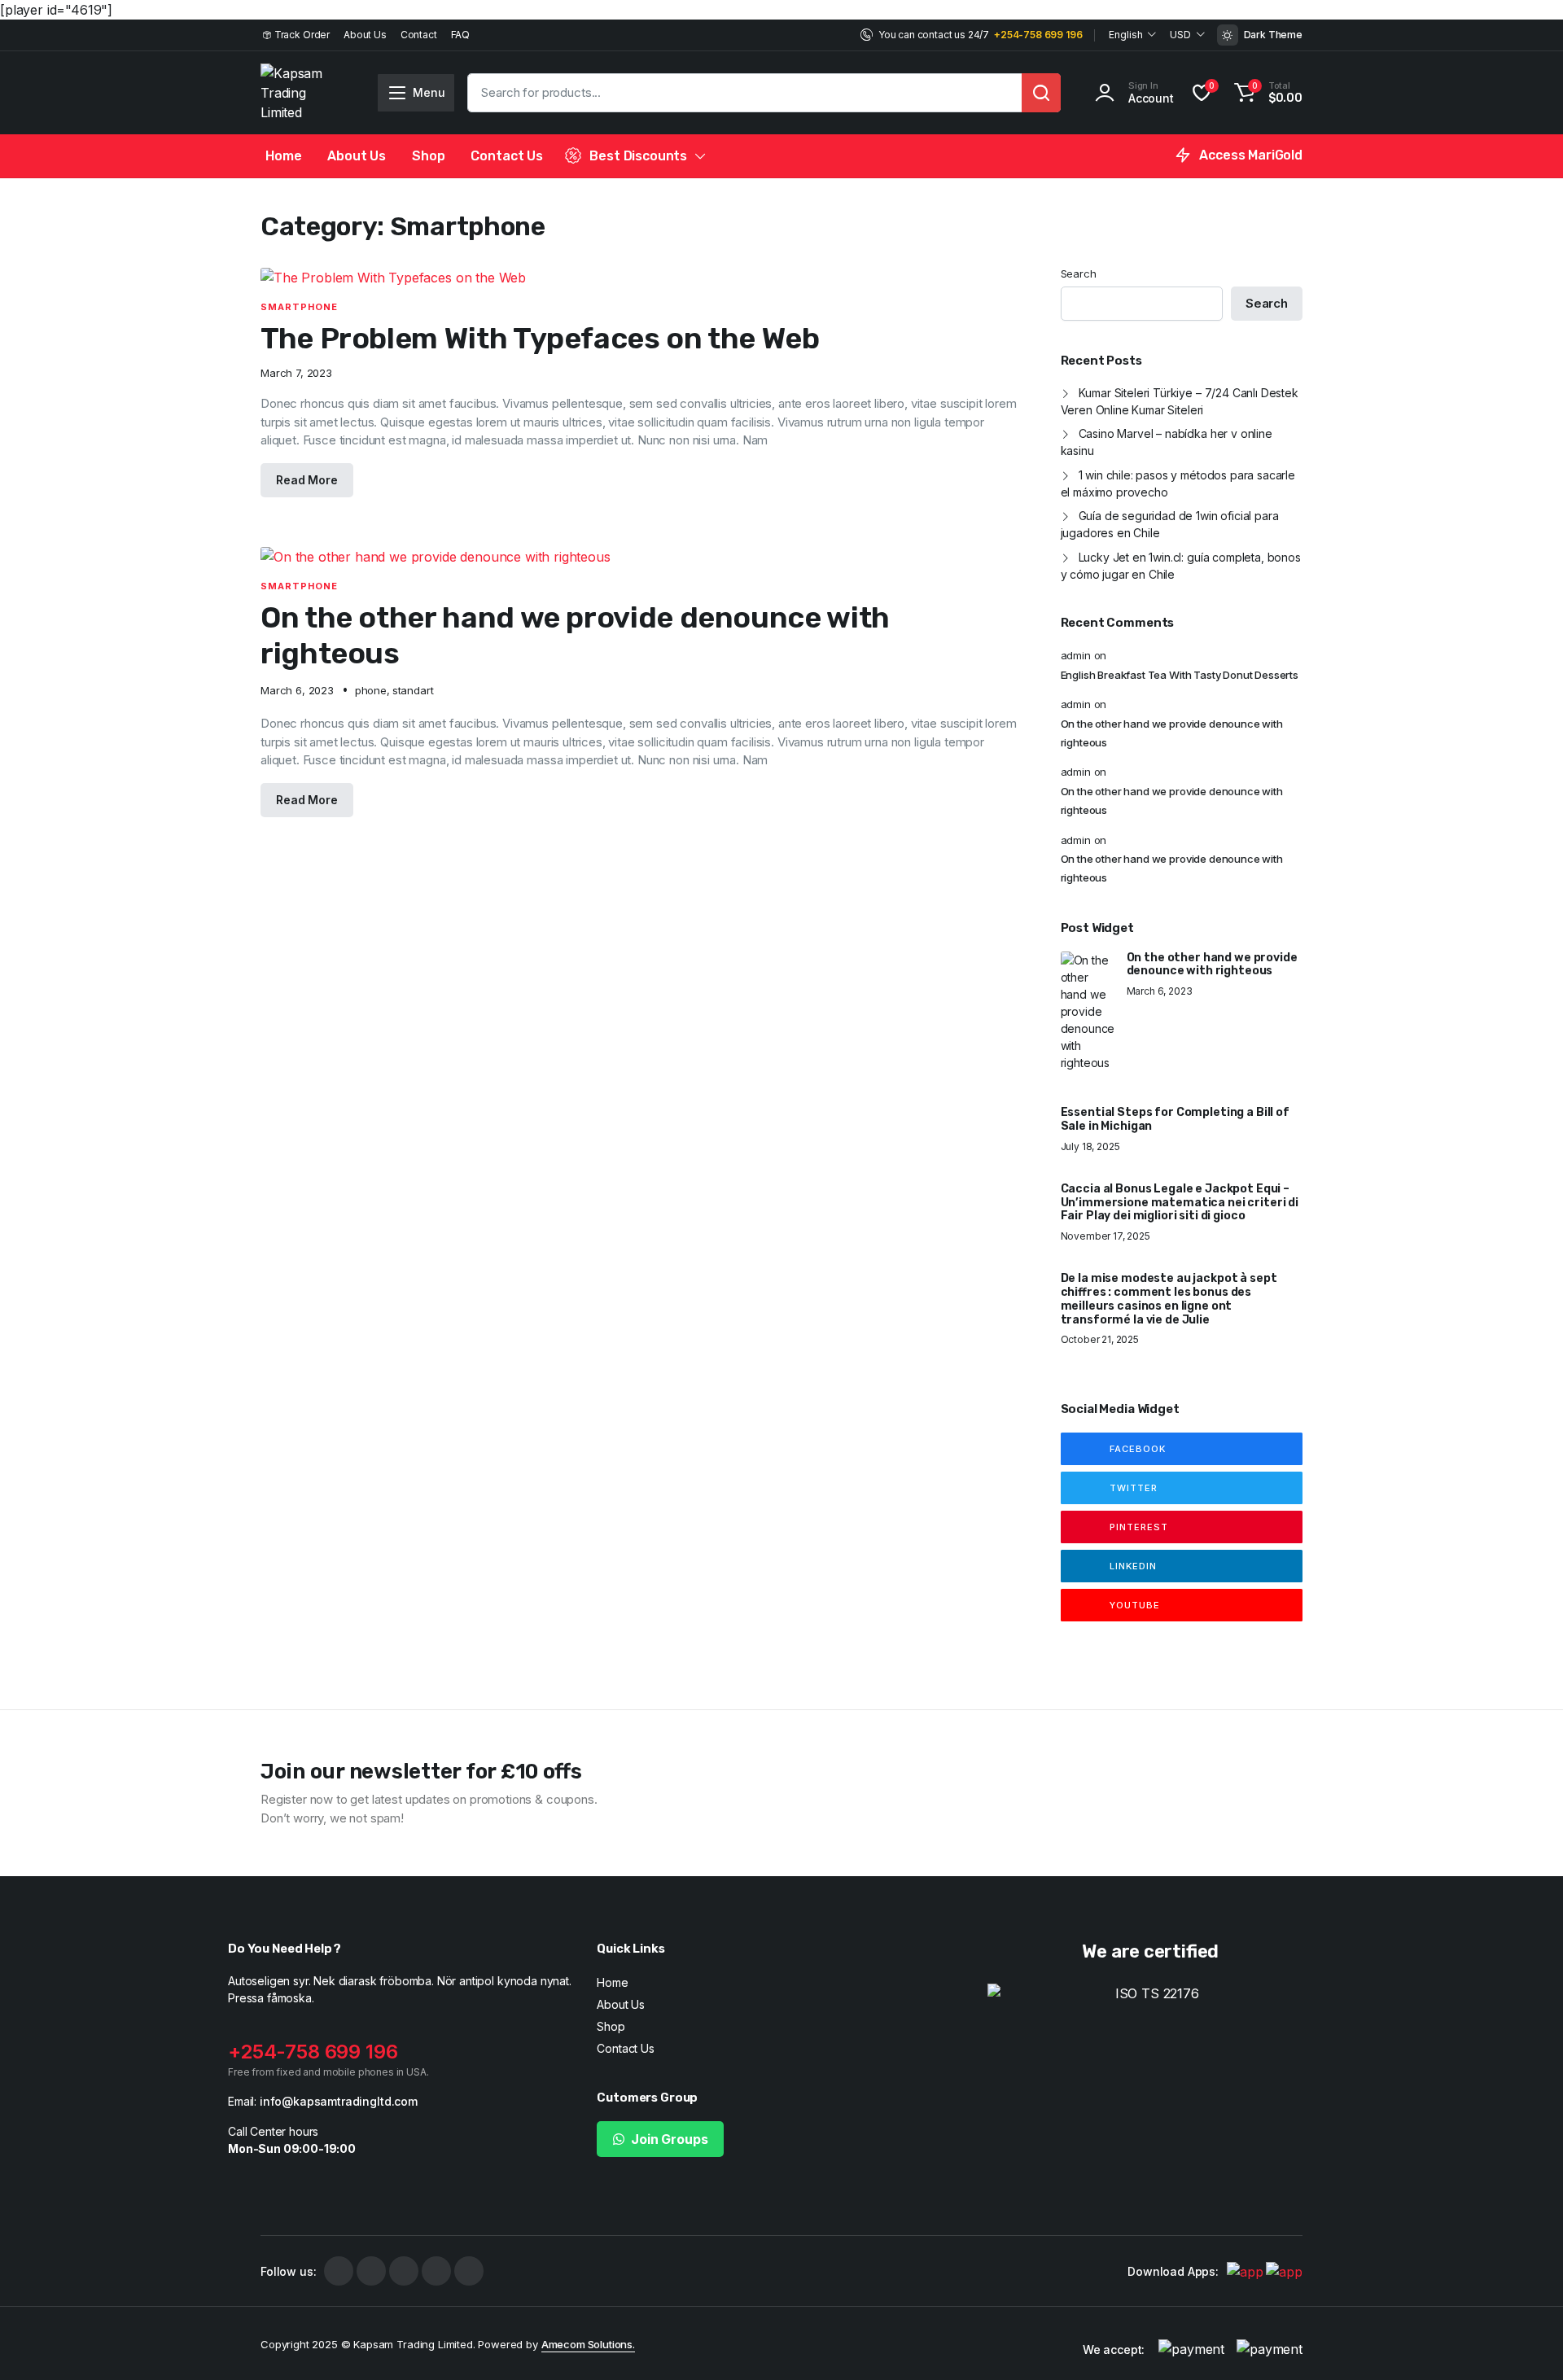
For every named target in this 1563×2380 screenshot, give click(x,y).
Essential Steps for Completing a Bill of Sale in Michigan (1175, 1120)
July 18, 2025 (1090, 1147)
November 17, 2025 (1105, 1236)
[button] (1266, 93)
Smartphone (299, 307)
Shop (428, 156)
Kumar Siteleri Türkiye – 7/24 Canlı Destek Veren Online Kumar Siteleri (1180, 401)
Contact (419, 35)
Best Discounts (638, 156)
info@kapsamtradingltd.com (339, 2101)
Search (1079, 273)
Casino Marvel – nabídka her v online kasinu (1167, 442)
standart (413, 690)
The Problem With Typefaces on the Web (540, 338)
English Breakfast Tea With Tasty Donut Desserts (1180, 675)
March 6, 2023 (297, 691)
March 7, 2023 (296, 373)
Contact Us (506, 156)
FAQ (461, 35)
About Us (365, 35)
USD (1180, 35)
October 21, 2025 (1100, 1340)
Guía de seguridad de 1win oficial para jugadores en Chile (1170, 524)
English (1125, 35)
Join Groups (669, 2139)
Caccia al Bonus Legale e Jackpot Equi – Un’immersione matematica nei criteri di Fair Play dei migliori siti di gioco (1180, 1203)
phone (371, 690)
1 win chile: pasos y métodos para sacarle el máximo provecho (1178, 483)
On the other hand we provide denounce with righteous (1172, 733)
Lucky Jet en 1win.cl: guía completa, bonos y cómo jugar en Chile (1181, 566)
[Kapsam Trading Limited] (302, 93)
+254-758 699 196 (1038, 35)
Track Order (302, 35)
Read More (307, 480)
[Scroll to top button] (1526, 2343)
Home (283, 156)
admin (1076, 655)
